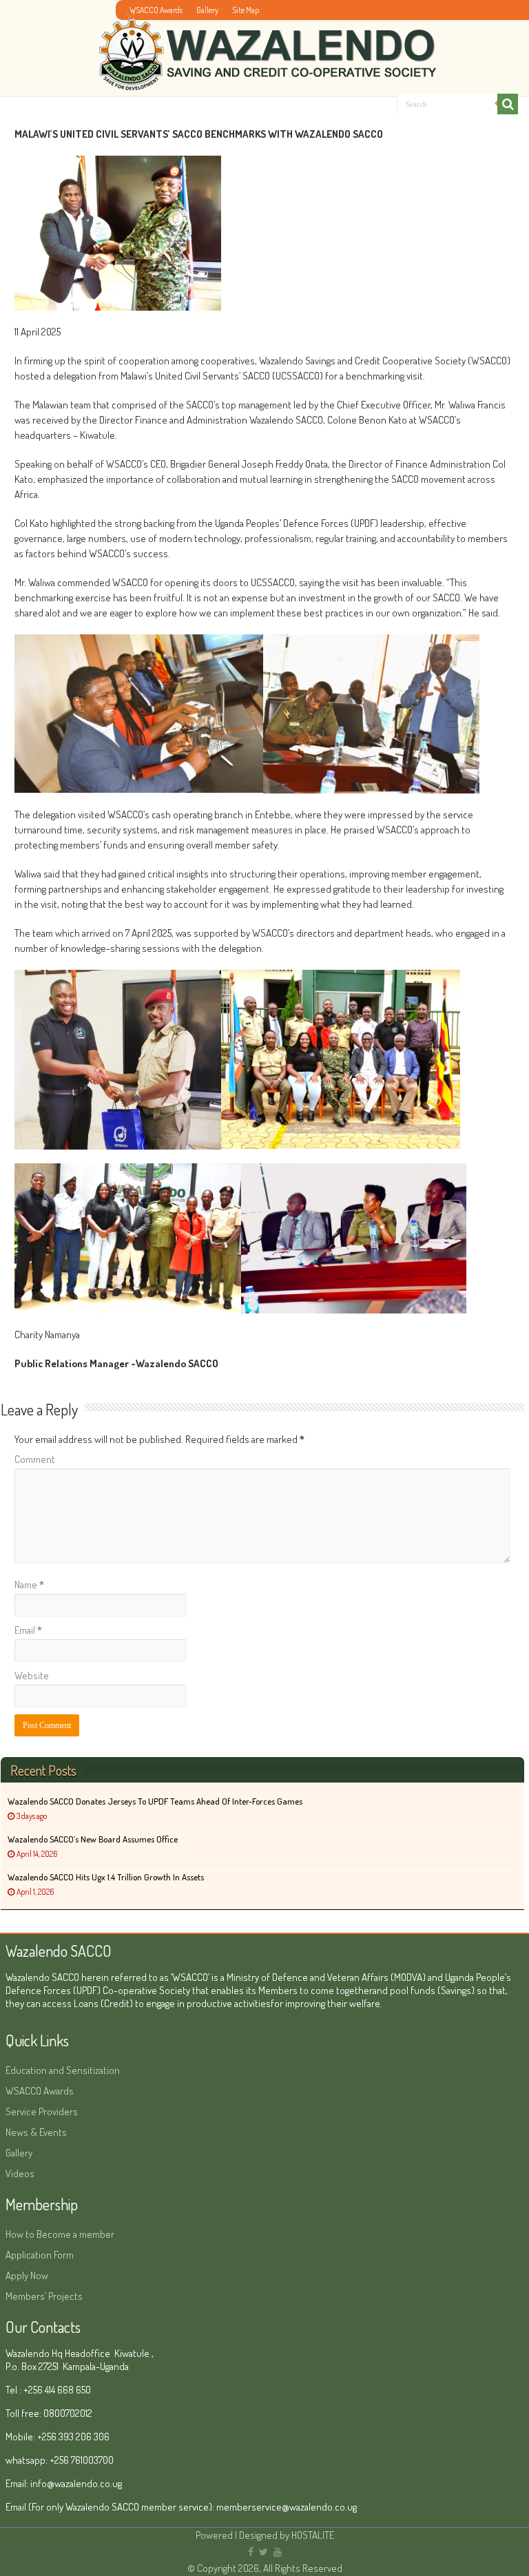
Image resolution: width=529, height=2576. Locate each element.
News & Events (36, 2132)
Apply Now (27, 2275)
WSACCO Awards (156, 10)
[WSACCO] (264, 47)
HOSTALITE (313, 2535)
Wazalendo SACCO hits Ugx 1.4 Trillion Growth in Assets (106, 1877)
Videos (20, 2173)
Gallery (207, 10)
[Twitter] (263, 2552)
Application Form (40, 2255)
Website (32, 1675)
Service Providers (42, 2111)
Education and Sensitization (63, 2070)
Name (29, 1585)
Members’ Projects (44, 2296)
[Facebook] (251, 2552)
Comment (35, 1459)
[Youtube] (278, 2552)
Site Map (246, 10)
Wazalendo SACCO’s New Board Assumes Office (93, 1839)
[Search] (508, 104)
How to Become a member (60, 2234)
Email (28, 1630)
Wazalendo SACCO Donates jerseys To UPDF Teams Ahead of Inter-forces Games (155, 1801)
